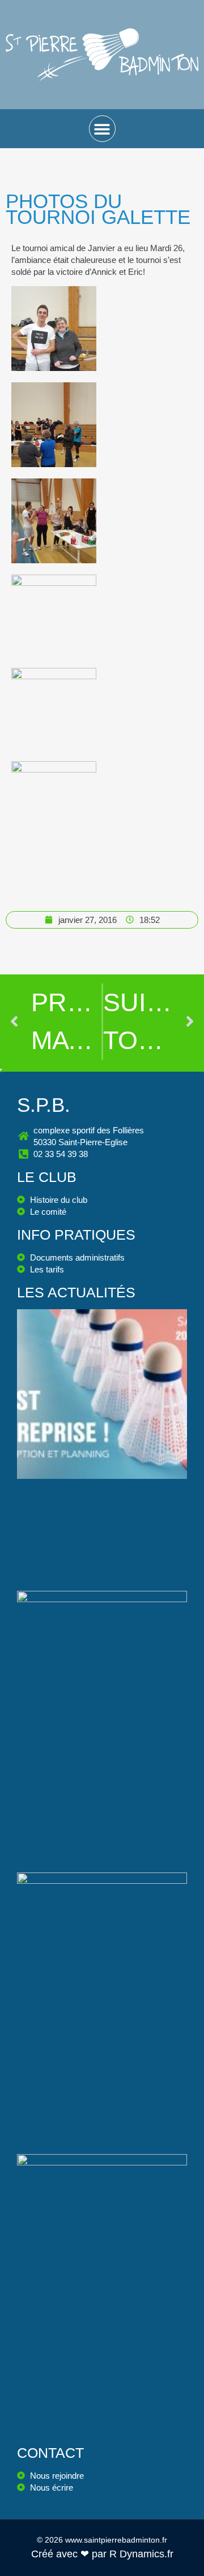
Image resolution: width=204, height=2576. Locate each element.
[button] (102, 129)
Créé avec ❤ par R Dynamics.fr (102, 2554)
